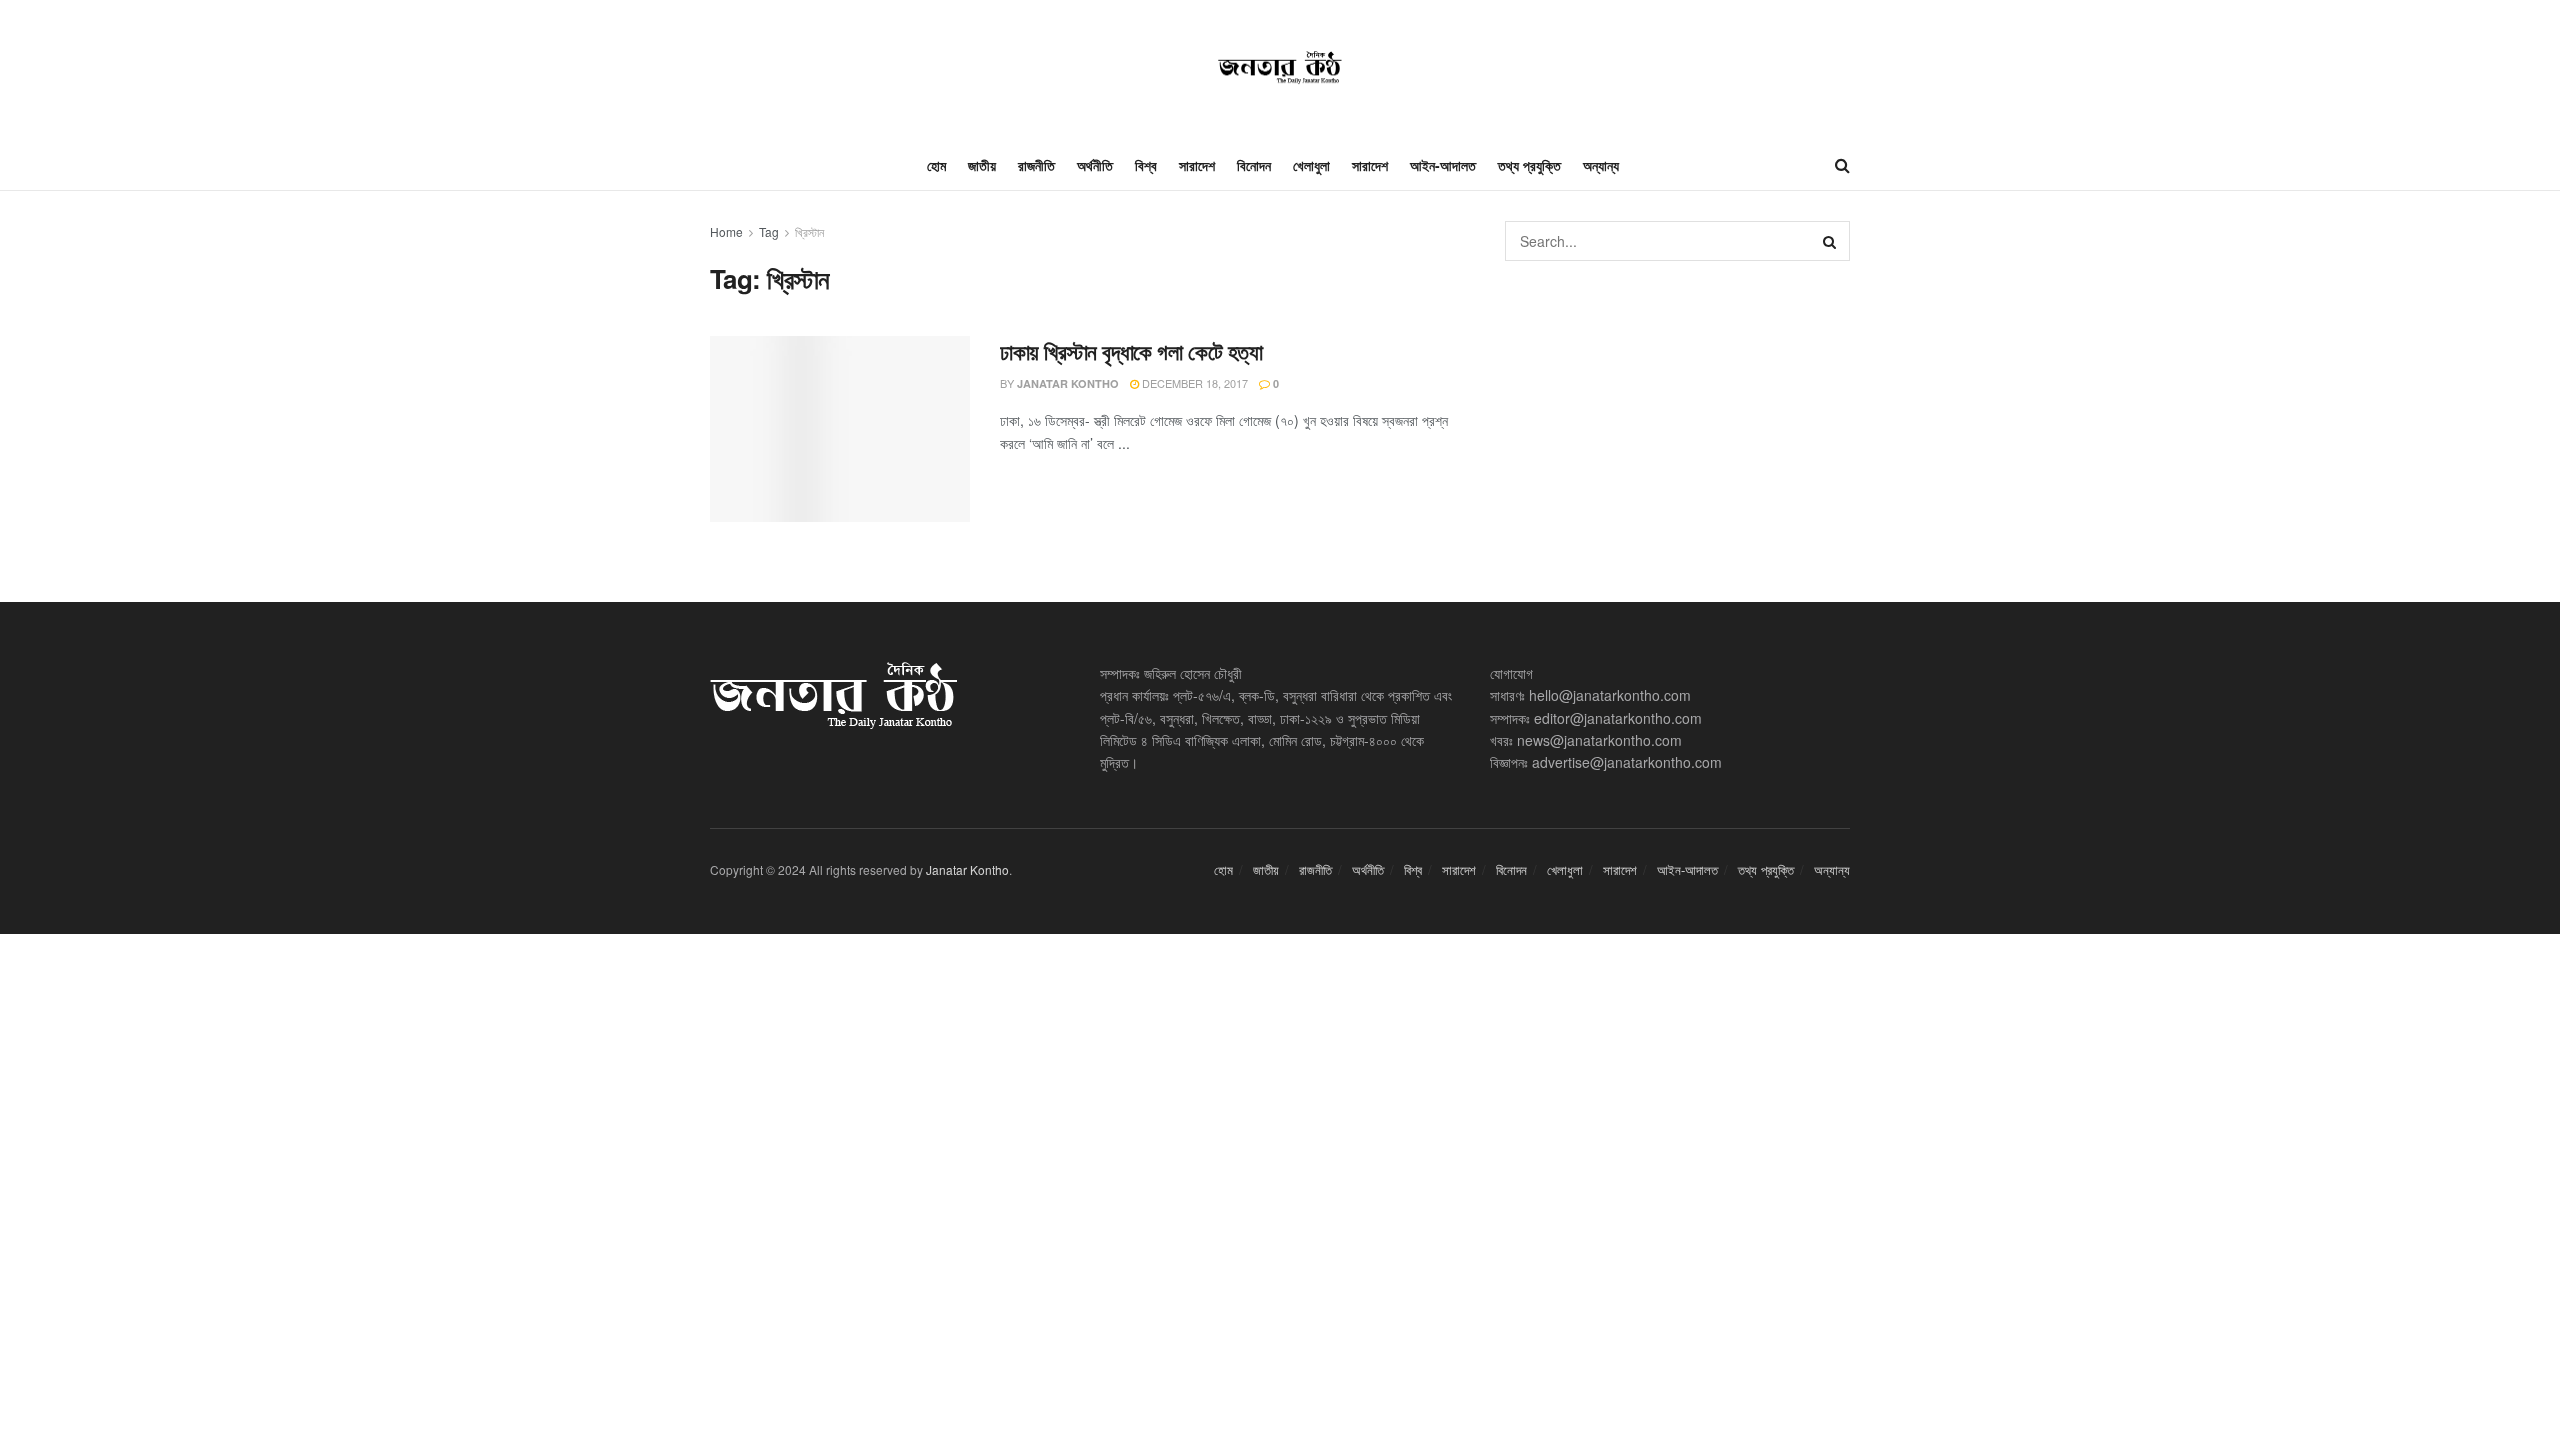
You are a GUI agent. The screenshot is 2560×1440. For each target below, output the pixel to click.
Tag (769, 231)
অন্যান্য (1601, 165)
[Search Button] (1830, 241)
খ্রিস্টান (809, 231)
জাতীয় (982, 165)
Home (726, 231)
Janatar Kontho (1068, 383)
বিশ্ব (1146, 165)
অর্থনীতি (1095, 165)
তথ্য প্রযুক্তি (1529, 165)
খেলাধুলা (1311, 165)
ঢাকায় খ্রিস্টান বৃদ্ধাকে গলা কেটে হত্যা (1131, 351)
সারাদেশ (1197, 165)
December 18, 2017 (1193, 383)
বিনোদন (1254, 165)
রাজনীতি (1036, 165)
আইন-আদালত (1443, 165)
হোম (936, 165)
